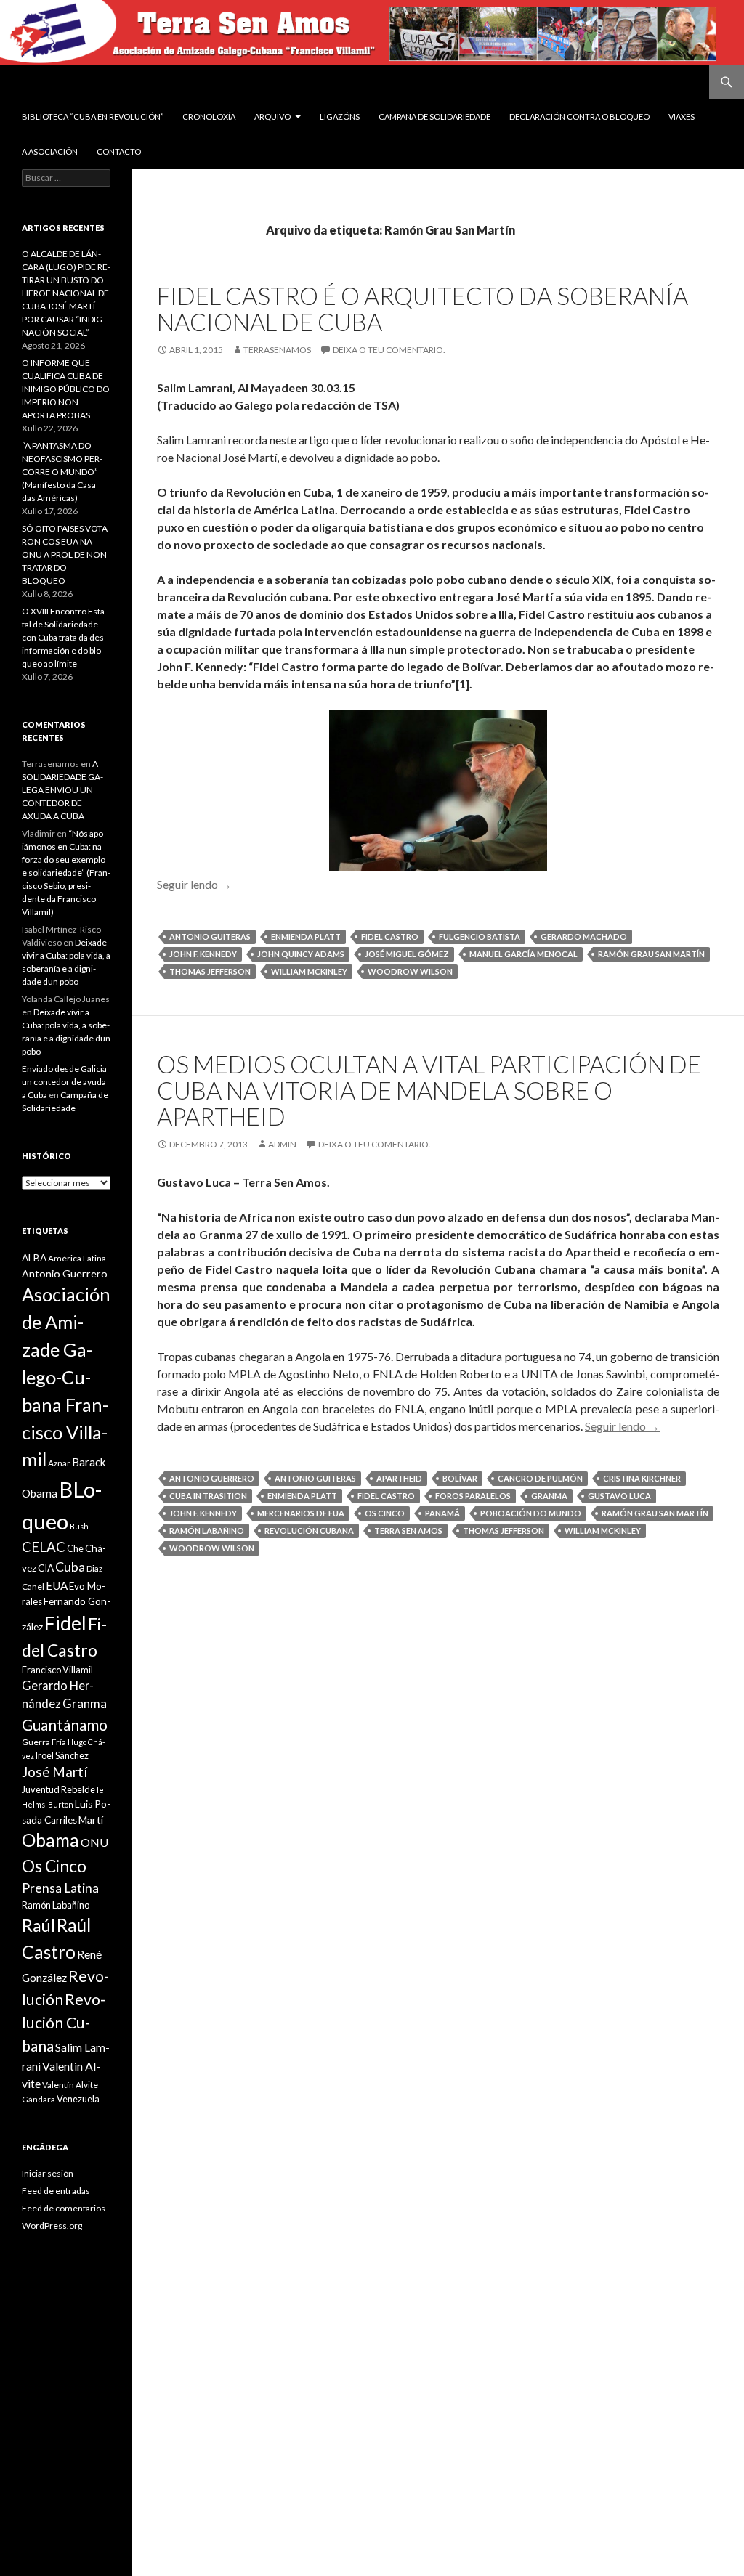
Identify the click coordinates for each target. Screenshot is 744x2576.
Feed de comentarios (64, 2208)
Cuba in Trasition (208, 1496)
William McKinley (309, 971)
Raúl (39, 1925)
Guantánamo (65, 1724)
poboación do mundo (531, 1513)
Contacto (119, 151)
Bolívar (460, 1478)
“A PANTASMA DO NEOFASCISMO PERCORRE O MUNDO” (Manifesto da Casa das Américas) (62, 472)
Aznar (59, 1463)
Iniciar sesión (48, 2173)
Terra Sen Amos (408, 1531)
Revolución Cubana (309, 1531)
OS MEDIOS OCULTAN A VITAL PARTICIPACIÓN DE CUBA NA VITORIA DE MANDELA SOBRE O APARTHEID (429, 1090)
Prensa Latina (60, 1888)
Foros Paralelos (473, 1496)
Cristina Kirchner (642, 1478)
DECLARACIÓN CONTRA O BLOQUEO (579, 117)
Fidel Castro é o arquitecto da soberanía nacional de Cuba (422, 309)
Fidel (65, 1623)
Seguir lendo (194, 884)
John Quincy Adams (301, 954)
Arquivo (272, 117)
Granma (549, 1496)
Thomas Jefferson (210, 971)
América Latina (77, 1258)
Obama (50, 1840)
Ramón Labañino (207, 1531)
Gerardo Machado (584, 936)
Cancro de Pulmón (540, 1478)
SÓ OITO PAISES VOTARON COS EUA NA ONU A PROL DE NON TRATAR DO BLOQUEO (66, 554)
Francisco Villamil (57, 1670)
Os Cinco (385, 1513)
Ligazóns (340, 117)
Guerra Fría (44, 1742)
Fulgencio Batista (480, 936)
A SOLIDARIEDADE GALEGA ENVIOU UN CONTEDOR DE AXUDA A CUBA (62, 790)
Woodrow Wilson (410, 971)
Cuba (70, 1567)
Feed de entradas (56, 2191)
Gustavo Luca (619, 1496)
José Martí (54, 1772)
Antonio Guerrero (212, 1478)
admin (282, 1144)
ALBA (34, 1258)
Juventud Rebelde (58, 1789)
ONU (94, 1842)
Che (75, 1548)
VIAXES (682, 117)
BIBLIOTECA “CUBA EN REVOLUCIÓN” (93, 117)
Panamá (442, 1513)
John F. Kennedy (203, 954)
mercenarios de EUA (301, 1513)
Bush (79, 1526)
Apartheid (399, 1478)
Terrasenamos (277, 350)
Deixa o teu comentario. (389, 350)
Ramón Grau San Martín (651, 954)
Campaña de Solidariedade (434, 117)
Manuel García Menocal (523, 954)
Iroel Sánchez (62, 1755)
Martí (91, 1820)
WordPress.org (52, 2226)
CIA (46, 1568)
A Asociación (50, 151)
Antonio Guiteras (210, 936)
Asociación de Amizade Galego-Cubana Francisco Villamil (66, 1377)
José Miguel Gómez (407, 954)
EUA (57, 1585)
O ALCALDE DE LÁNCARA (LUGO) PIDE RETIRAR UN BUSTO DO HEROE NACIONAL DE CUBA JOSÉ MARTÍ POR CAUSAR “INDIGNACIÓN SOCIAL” (66, 293)
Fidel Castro (390, 936)
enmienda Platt (306, 936)
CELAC (44, 1547)
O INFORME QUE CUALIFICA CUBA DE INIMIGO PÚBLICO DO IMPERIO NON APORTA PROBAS (66, 389)
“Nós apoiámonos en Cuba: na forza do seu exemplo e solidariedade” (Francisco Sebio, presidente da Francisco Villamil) (66, 873)
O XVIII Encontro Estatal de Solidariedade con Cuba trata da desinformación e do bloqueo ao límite (65, 637)
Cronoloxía (209, 117)
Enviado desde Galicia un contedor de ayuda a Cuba (64, 1082)
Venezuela (78, 2099)
